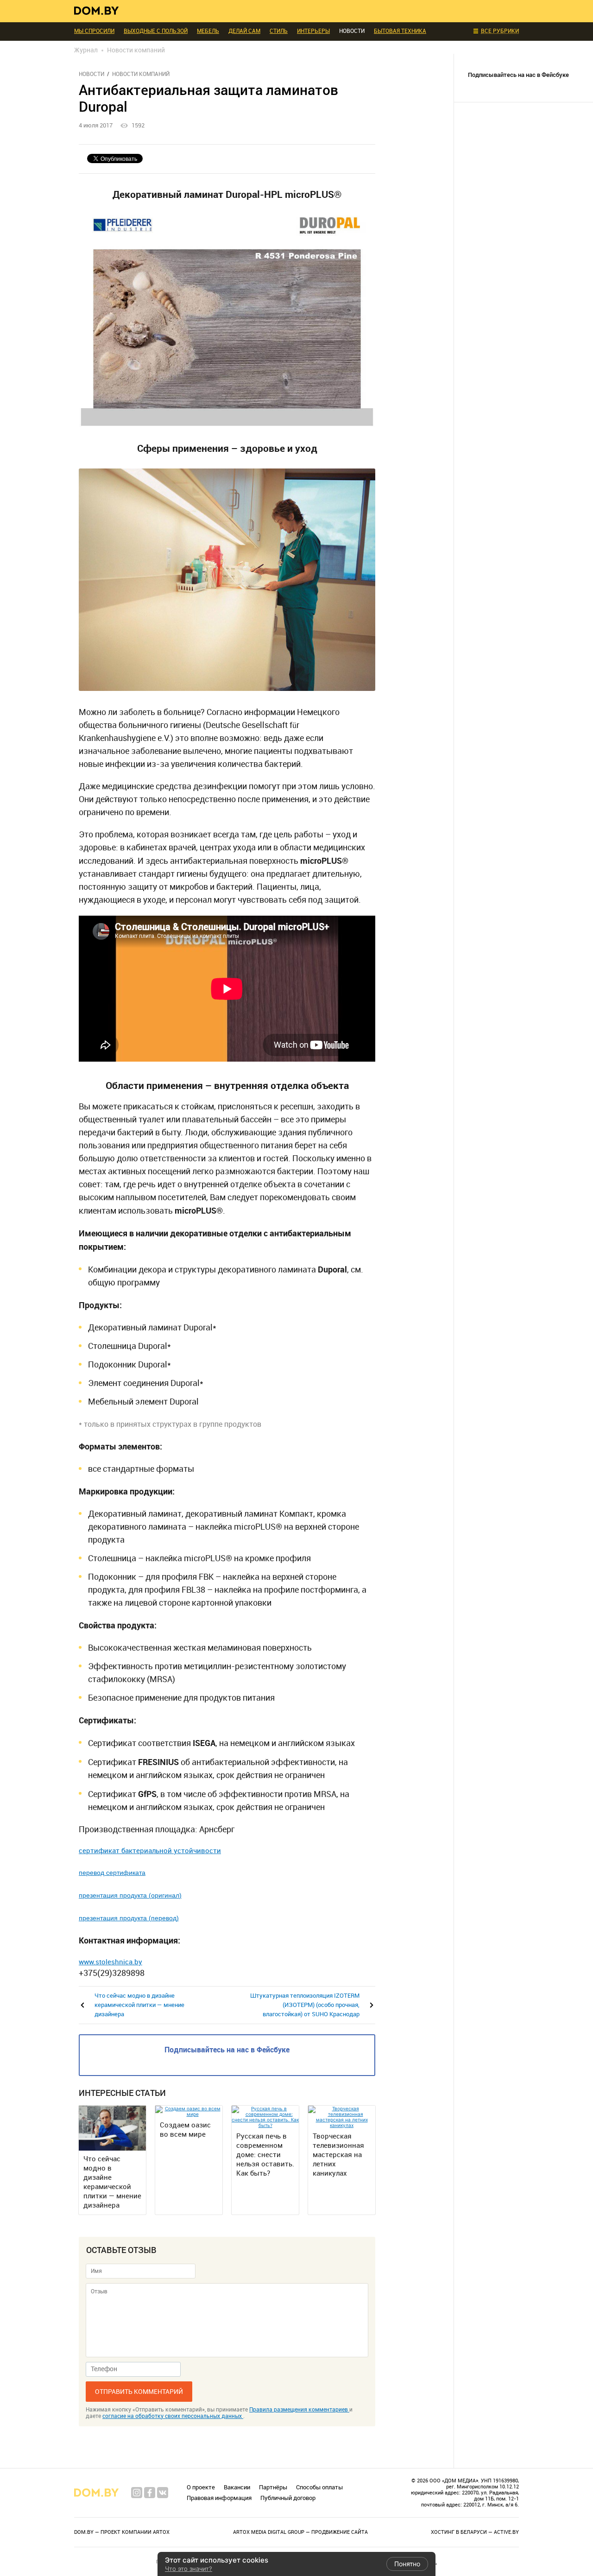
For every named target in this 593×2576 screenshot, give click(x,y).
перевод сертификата (112, 1873)
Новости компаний (141, 74)
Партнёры (273, 2487)
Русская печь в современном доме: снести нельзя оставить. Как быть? (265, 2155)
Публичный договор (288, 2498)
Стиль (279, 31)
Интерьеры (313, 31)
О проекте (201, 2487)
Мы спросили (94, 31)
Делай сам (244, 31)
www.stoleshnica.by (110, 1962)
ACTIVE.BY (506, 2532)
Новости (91, 74)
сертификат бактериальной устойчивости (150, 1851)
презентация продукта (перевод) (129, 1918)
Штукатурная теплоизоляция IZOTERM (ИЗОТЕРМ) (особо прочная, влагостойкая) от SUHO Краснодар (305, 2005)
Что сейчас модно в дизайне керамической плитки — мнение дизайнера (139, 2005)
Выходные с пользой (156, 31)
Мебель (208, 31)
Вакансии (237, 2487)
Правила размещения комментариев (299, 2410)
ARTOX (161, 2532)
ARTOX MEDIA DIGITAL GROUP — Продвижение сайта (300, 2532)
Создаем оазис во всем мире (185, 2130)
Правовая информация (219, 2498)
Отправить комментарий (139, 2392)
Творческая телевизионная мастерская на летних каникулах (338, 2155)
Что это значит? (189, 2569)
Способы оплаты (319, 2487)
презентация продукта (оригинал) (130, 1895)
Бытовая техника (400, 31)
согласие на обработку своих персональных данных (173, 2416)
